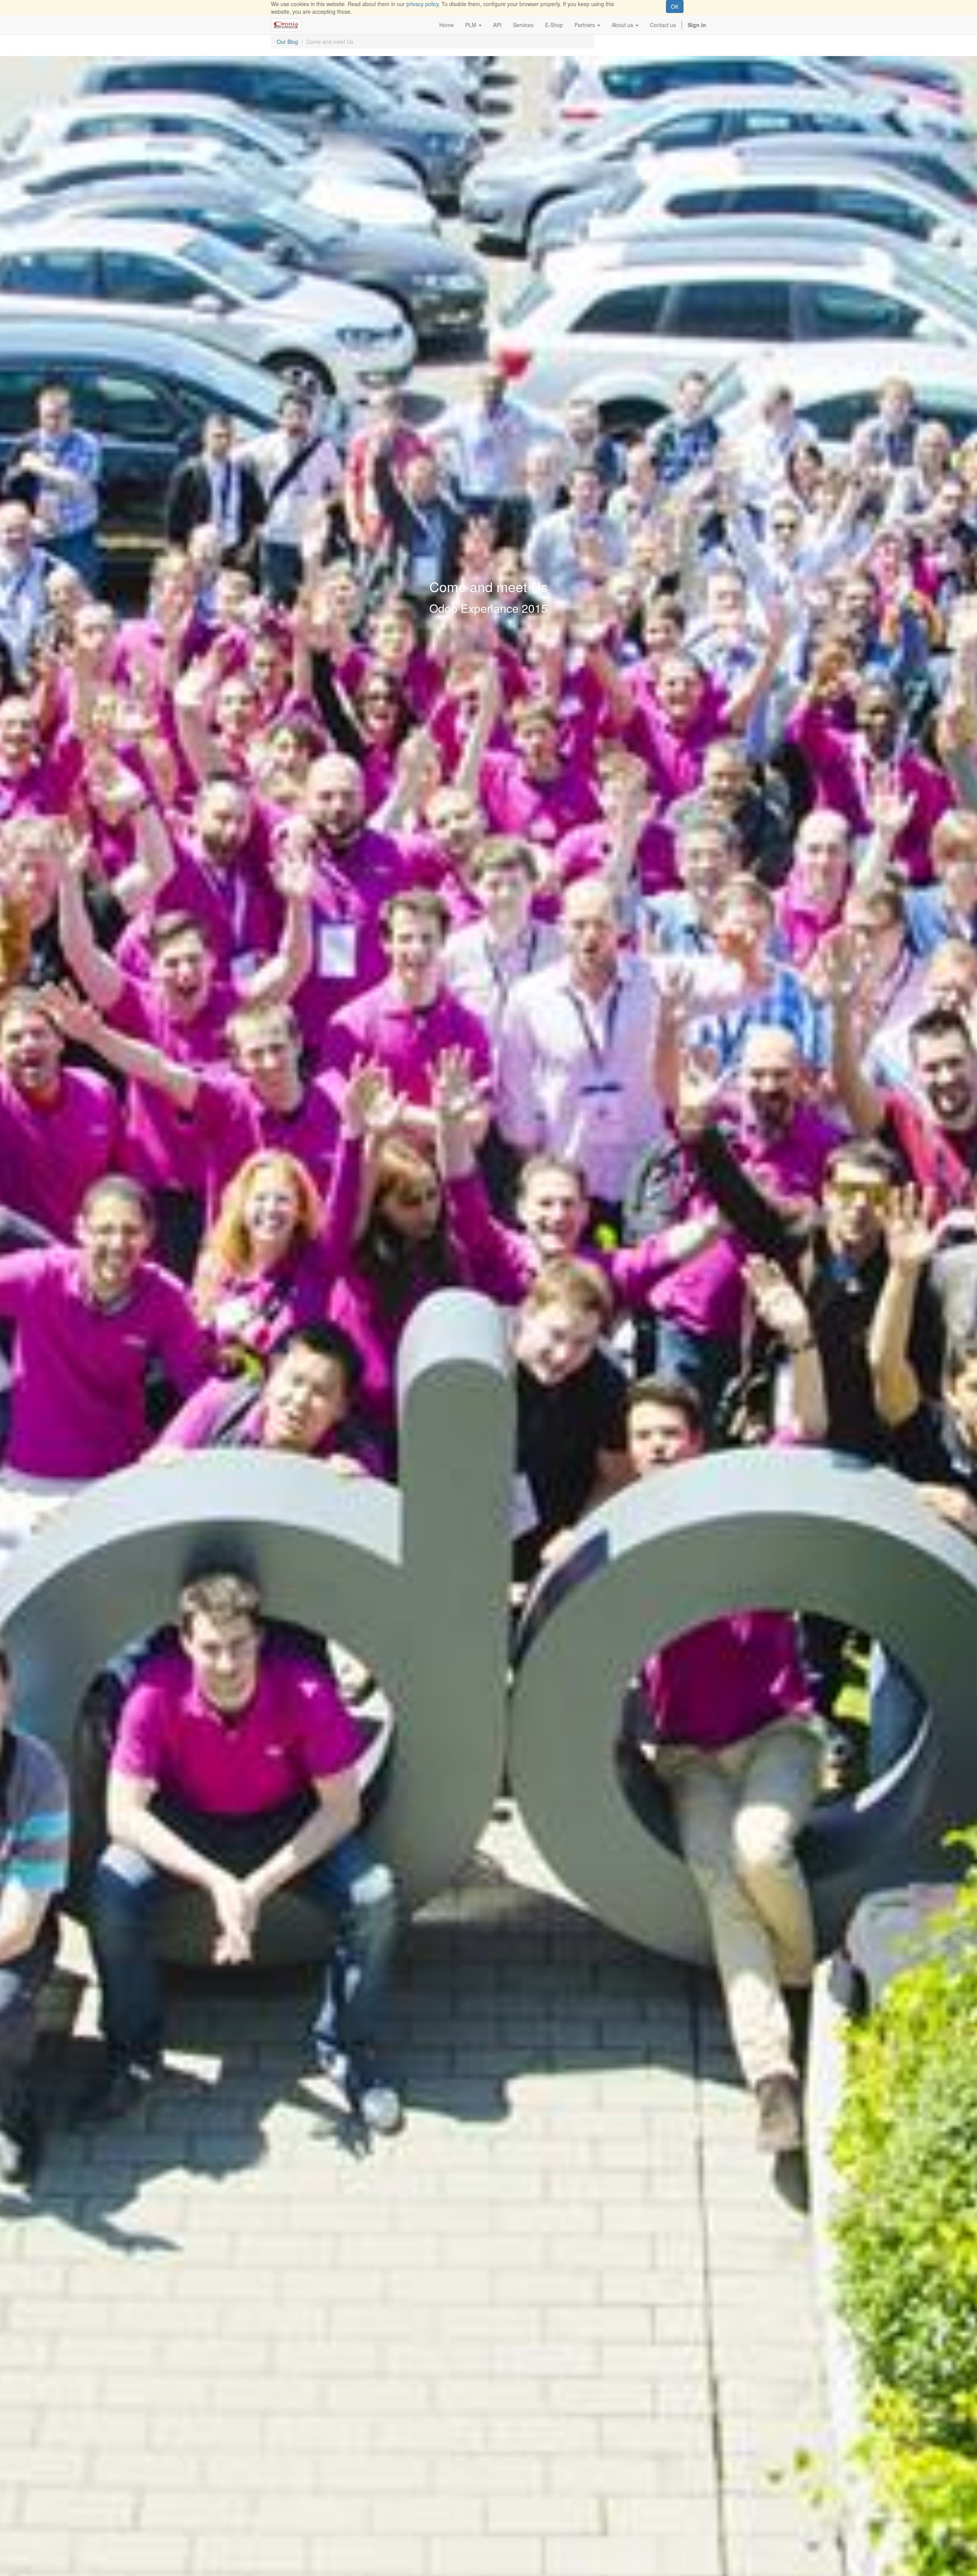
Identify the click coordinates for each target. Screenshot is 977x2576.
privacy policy (422, 4)
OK (675, 6)
